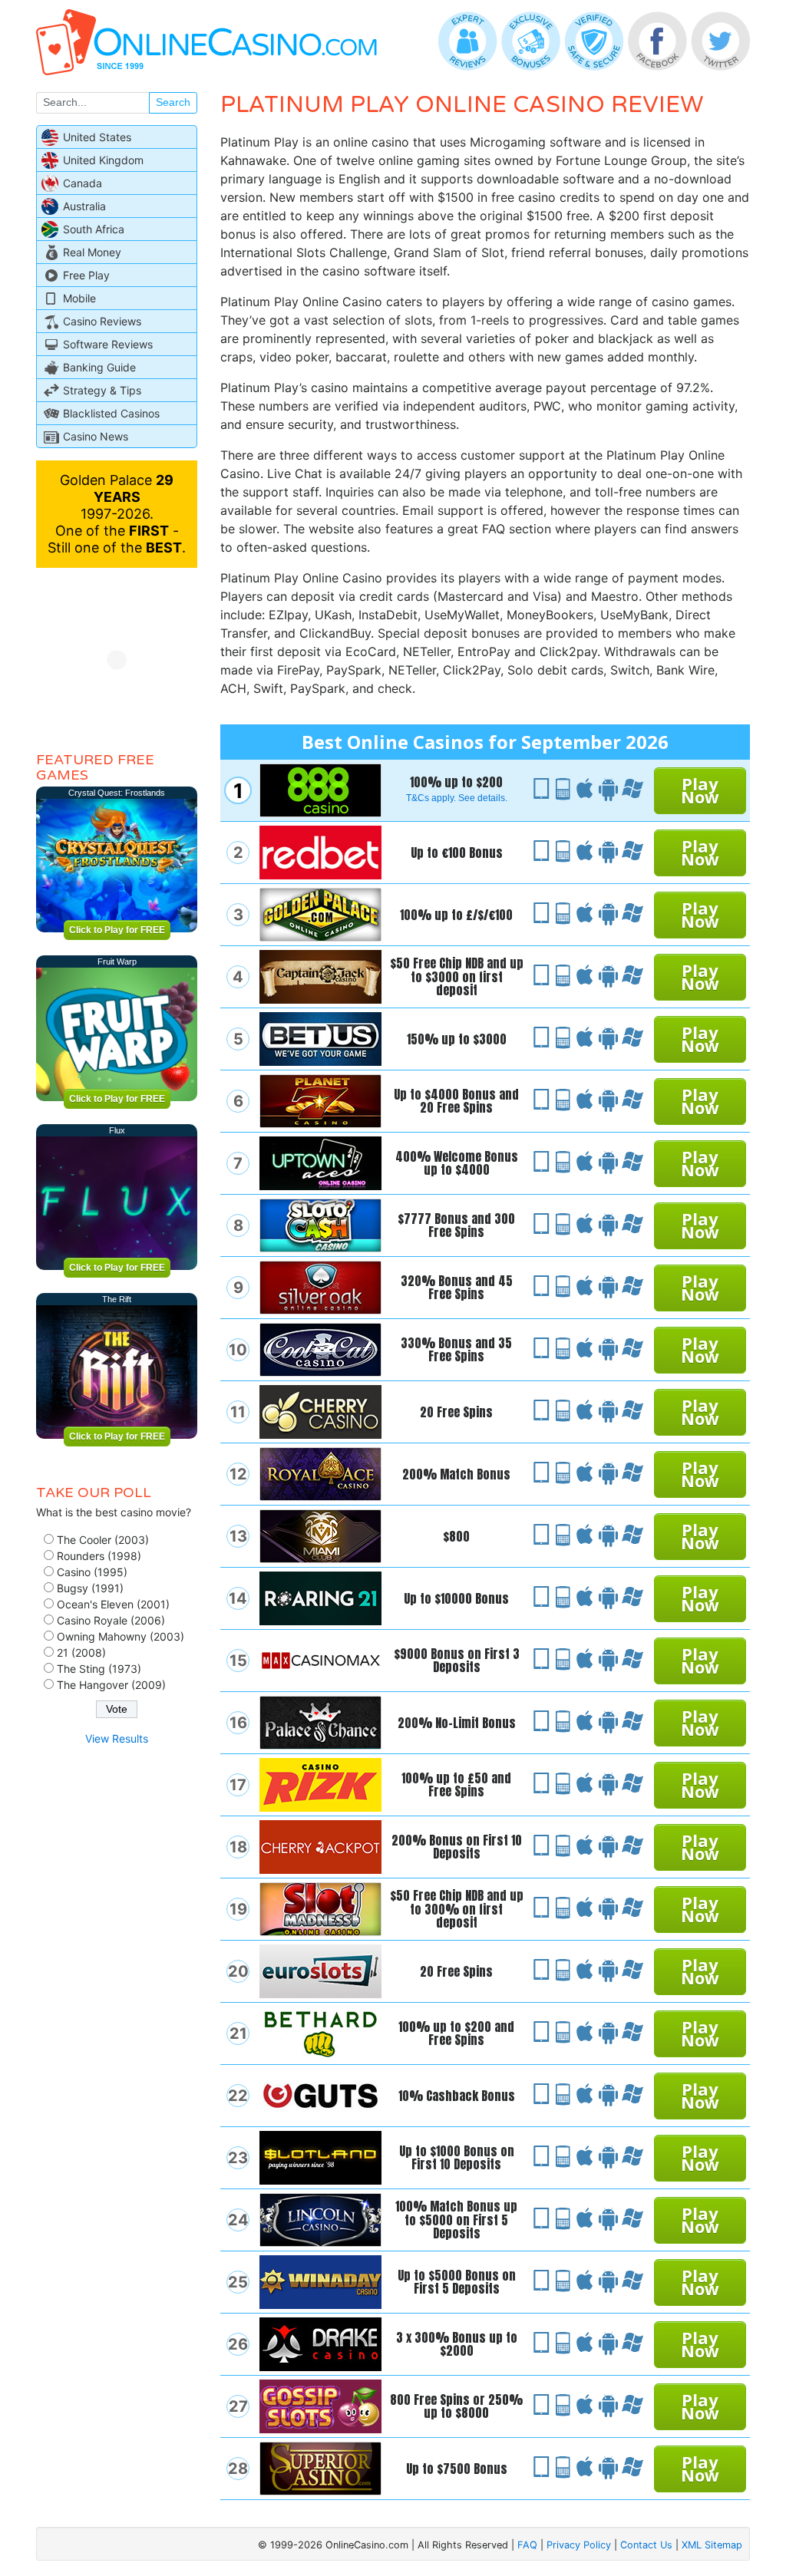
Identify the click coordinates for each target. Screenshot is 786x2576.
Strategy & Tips (102, 390)
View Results (117, 1738)
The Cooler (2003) (103, 1540)
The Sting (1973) (99, 1669)
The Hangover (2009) (111, 1685)
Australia (84, 206)
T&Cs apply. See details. (457, 798)
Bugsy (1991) (90, 1588)
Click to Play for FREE (117, 930)
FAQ (527, 2545)
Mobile (79, 298)
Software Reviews (108, 344)
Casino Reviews (102, 321)
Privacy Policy (579, 2545)
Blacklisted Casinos (111, 413)
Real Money (92, 252)
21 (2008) (81, 1652)
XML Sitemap (712, 2545)
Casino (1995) (92, 1572)
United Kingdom (103, 160)
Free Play (86, 275)
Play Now (700, 790)
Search (173, 102)
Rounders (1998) (99, 1556)
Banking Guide (99, 367)
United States (97, 137)
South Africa (94, 229)
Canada (83, 183)
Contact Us (646, 2545)
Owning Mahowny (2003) (121, 1636)
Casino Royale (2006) (111, 1620)
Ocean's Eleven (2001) (113, 1604)
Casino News (96, 436)
